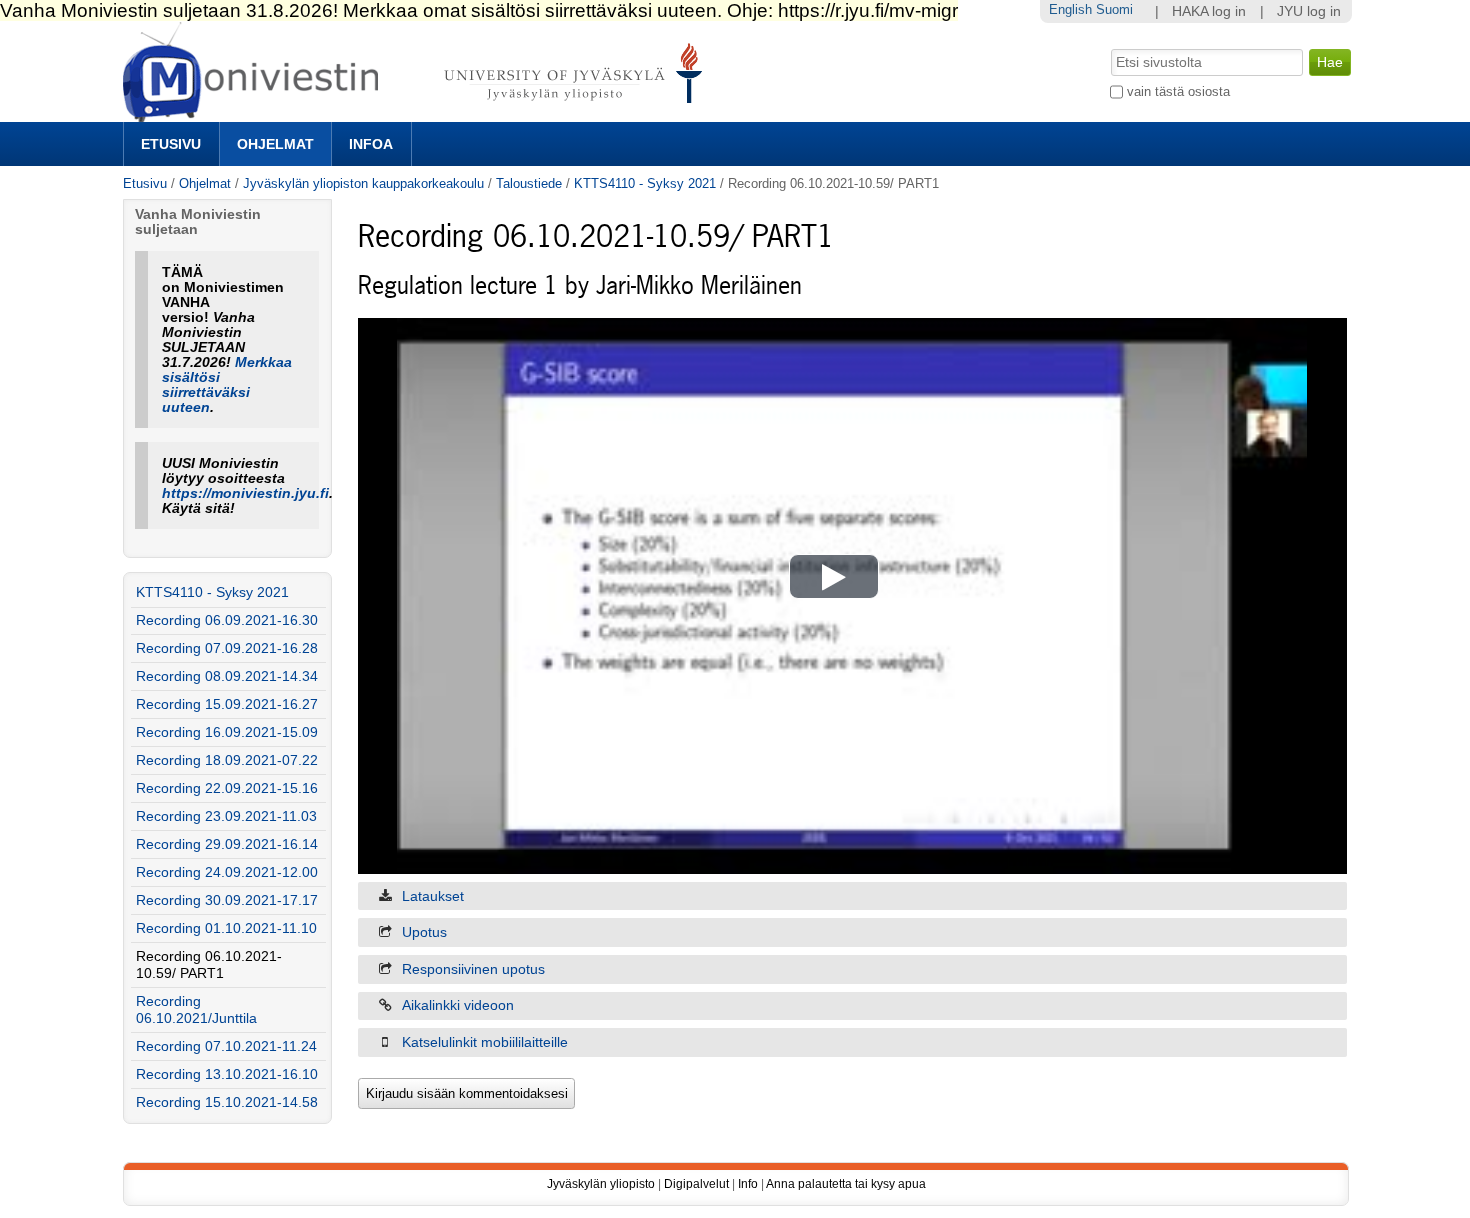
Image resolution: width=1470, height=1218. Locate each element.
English (1070, 9)
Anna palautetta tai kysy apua (846, 1184)
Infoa (371, 144)
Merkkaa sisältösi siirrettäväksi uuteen (227, 385)
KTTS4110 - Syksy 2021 (645, 183)
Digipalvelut (696, 1184)
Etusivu (171, 144)
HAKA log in (1209, 11)
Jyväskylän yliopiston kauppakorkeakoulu (363, 183)
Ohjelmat (275, 144)
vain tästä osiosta (1178, 91)
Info (748, 1184)
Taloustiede (529, 183)
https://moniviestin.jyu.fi (245, 493)
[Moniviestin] (418, 113)
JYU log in (1309, 11)
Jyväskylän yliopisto (601, 1184)
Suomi (1114, 9)
